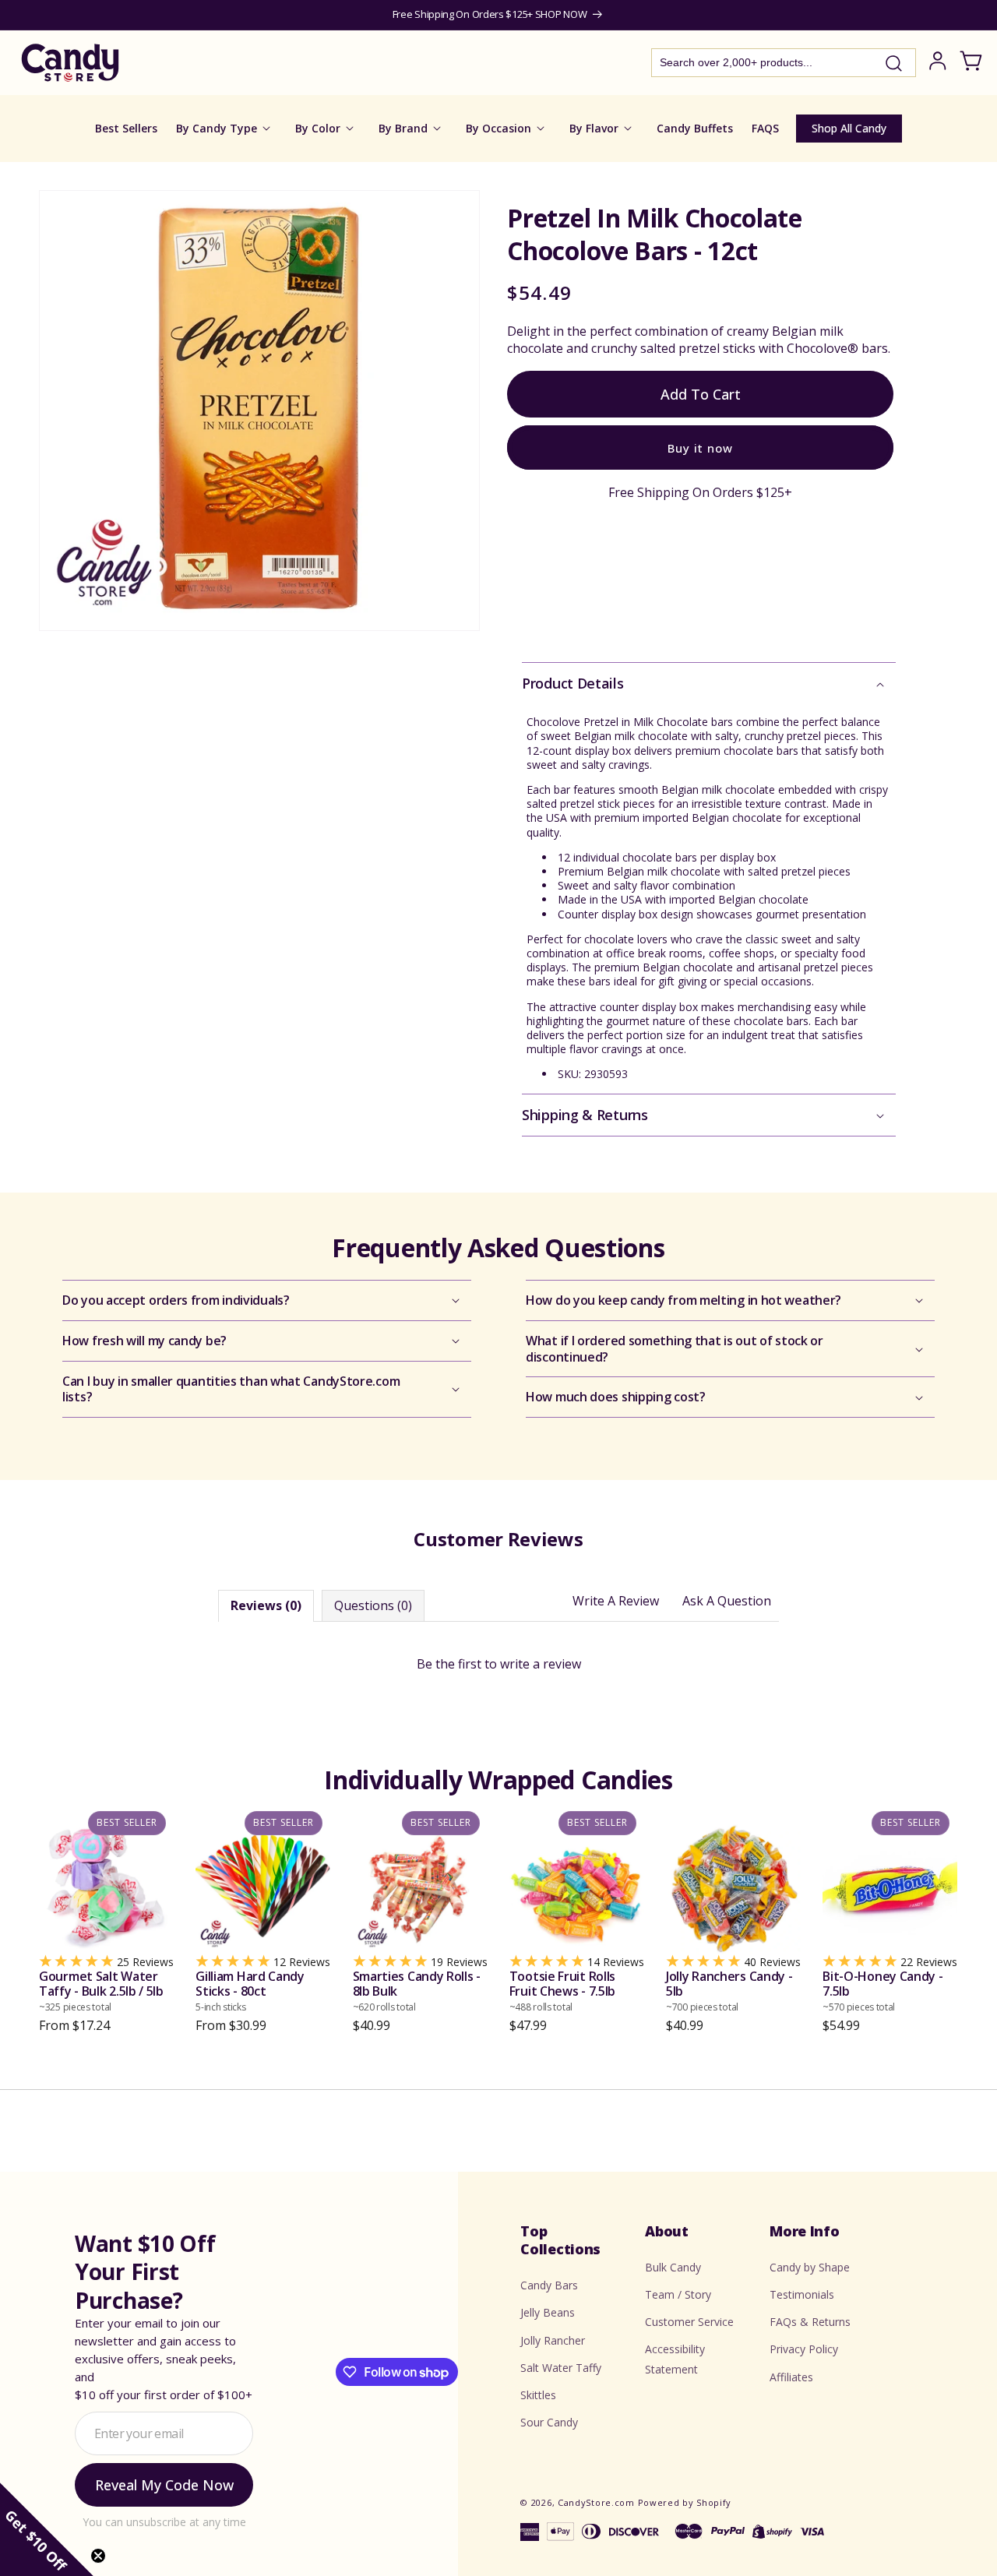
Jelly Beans (548, 2313)
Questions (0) (373, 1605)
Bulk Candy (673, 2267)
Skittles (538, 2395)
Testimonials (802, 2294)
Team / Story (678, 2294)
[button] (709, 684)
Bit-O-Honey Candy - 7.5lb (883, 1991)
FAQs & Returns (810, 2322)
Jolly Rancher (553, 2340)
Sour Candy (549, 2422)
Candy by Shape (810, 2267)
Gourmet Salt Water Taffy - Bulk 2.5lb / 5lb (101, 1991)
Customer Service (689, 2322)
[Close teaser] (98, 2556)
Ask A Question (727, 1601)
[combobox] (784, 63)
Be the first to (499, 1664)
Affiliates (791, 2377)
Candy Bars (549, 2285)
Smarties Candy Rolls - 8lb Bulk (417, 1991)
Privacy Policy (804, 2350)
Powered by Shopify (685, 2502)
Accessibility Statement (675, 2359)
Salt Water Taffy (561, 2368)
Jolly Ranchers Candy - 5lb (729, 1991)
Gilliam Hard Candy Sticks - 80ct (250, 1991)
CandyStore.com (596, 2502)
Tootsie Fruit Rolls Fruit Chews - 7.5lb (562, 1991)
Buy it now (700, 447)
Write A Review (616, 1601)
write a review (541, 1664)
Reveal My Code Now (164, 2485)
